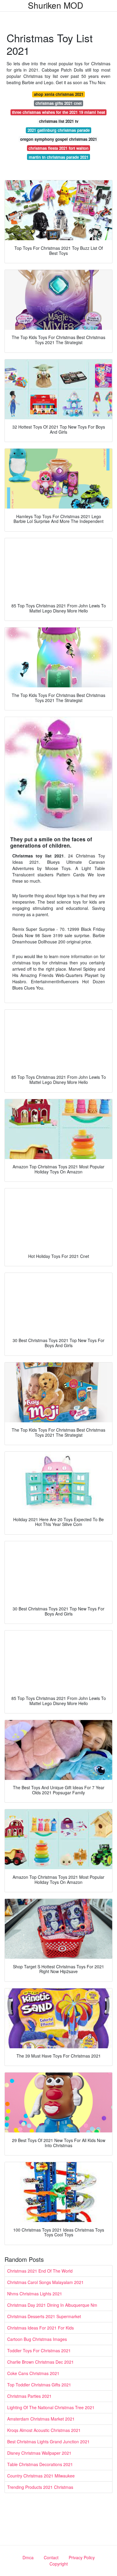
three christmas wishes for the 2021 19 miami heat (58, 112)
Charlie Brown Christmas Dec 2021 (40, 2362)
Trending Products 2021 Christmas (40, 2487)
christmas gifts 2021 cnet (58, 103)
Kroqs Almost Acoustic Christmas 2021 (44, 2430)
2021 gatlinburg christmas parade (59, 130)
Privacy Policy (82, 2557)
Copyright (59, 2564)
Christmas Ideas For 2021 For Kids (40, 2328)
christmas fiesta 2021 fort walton (58, 148)
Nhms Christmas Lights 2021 (35, 2294)
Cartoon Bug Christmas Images (37, 2339)
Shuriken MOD (55, 5)
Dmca (28, 2557)
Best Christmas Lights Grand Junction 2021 (48, 2442)
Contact (51, 2557)
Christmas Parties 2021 (29, 2396)
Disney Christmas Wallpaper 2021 (39, 2453)
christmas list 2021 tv (59, 121)
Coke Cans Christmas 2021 (33, 2373)
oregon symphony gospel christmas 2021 (58, 139)
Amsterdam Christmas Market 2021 (41, 2419)
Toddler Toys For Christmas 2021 (39, 2350)
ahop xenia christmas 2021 (59, 94)
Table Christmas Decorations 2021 (40, 2464)
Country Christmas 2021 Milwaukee (41, 2476)
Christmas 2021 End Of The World (40, 2271)
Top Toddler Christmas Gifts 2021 (39, 2385)
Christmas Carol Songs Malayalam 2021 (45, 2282)
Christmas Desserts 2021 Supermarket (44, 2316)
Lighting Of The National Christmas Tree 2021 (51, 2407)
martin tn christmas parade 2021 (59, 157)
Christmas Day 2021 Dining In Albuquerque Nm (52, 2305)
